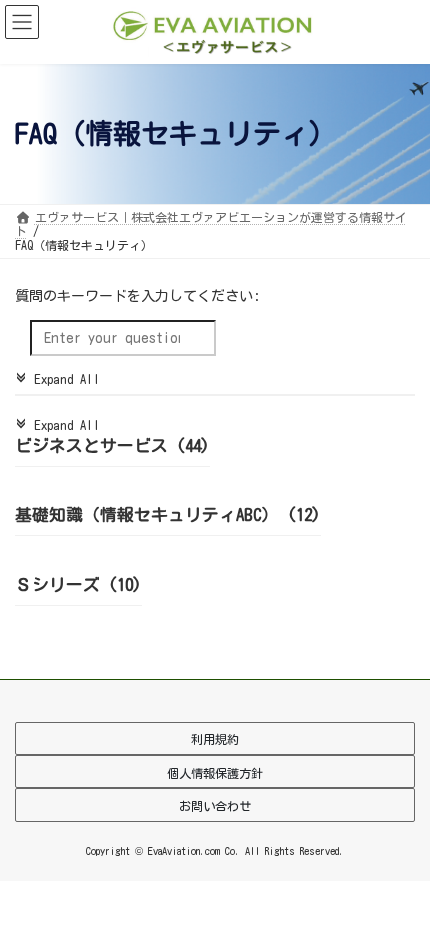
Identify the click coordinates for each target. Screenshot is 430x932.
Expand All (57, 379)
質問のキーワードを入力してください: (137, 297)
